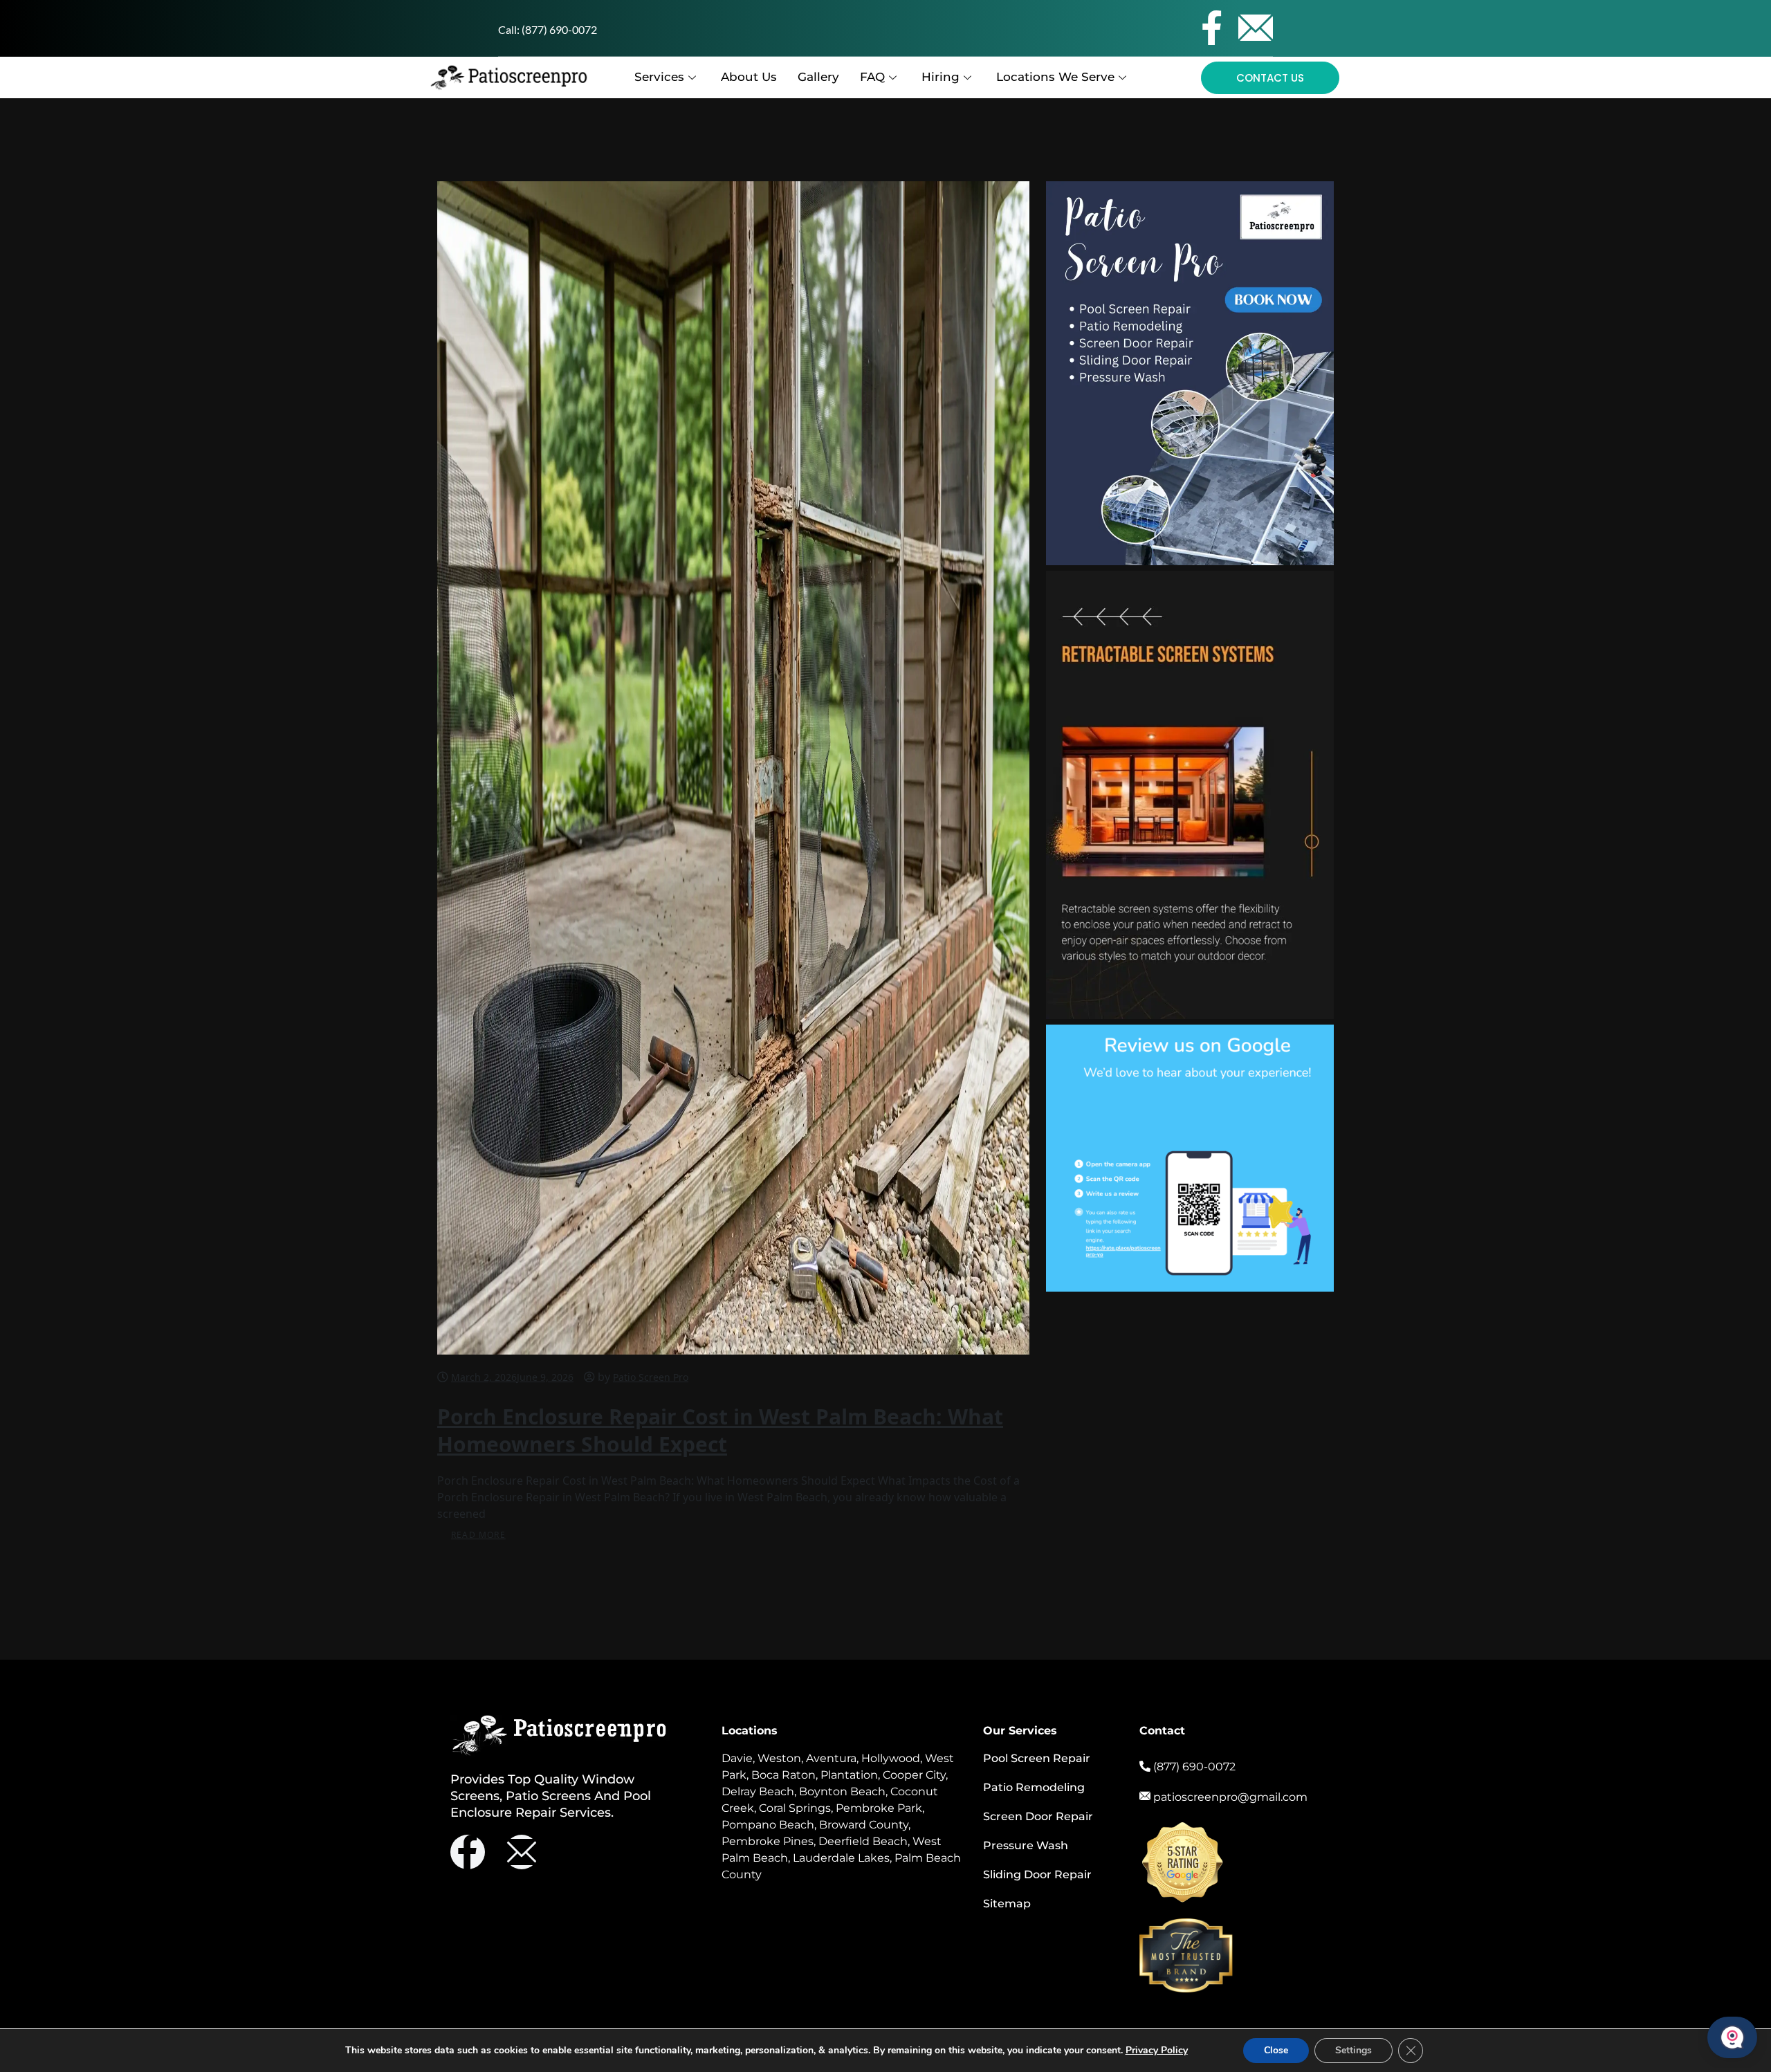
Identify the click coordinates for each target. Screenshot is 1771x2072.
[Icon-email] (1256, 28)
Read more (478, 1535)
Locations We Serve (1055, 77)
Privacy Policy (1157, 2050)
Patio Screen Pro (651, 1377)
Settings (1354, 2050)
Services (659, 77)
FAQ (872, 77)
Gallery (818, 77)
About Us (749, 77)
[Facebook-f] (1211, 28)
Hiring (940, 77)
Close (1276, 2050)
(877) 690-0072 (559, 29)
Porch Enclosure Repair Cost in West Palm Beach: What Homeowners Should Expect (720, 1430)
